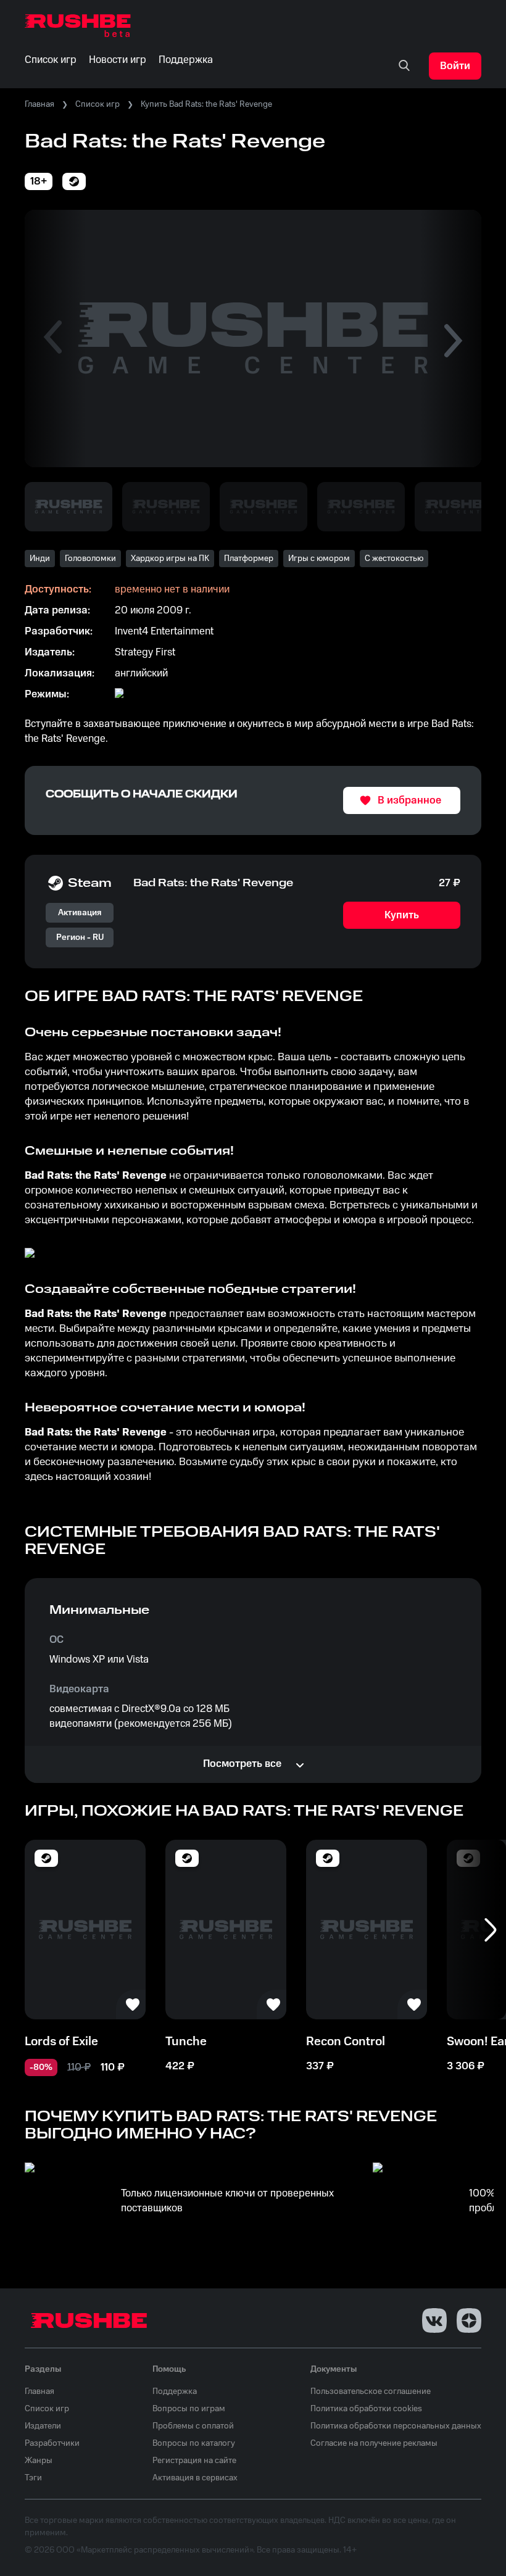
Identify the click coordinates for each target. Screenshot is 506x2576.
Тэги (33, 2478)
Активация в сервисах (195, 2478)
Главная (39, 104)
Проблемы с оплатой (193, 2426)
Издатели (43, 2426)
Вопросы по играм (189, 2409)
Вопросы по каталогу (194, 2443)
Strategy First (145, 652)
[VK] (434, 2320)
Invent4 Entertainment (164, 631)
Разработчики (52, 2443)
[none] (404, 66)
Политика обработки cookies (366, 2409)
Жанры (39, 2461)
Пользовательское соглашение (371, 2391)
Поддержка (175, 2391)
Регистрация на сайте (194, 2461)
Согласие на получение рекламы (374, 2443)
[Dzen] (469, 2320)
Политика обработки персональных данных (396, 2426)
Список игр (97, 104)
